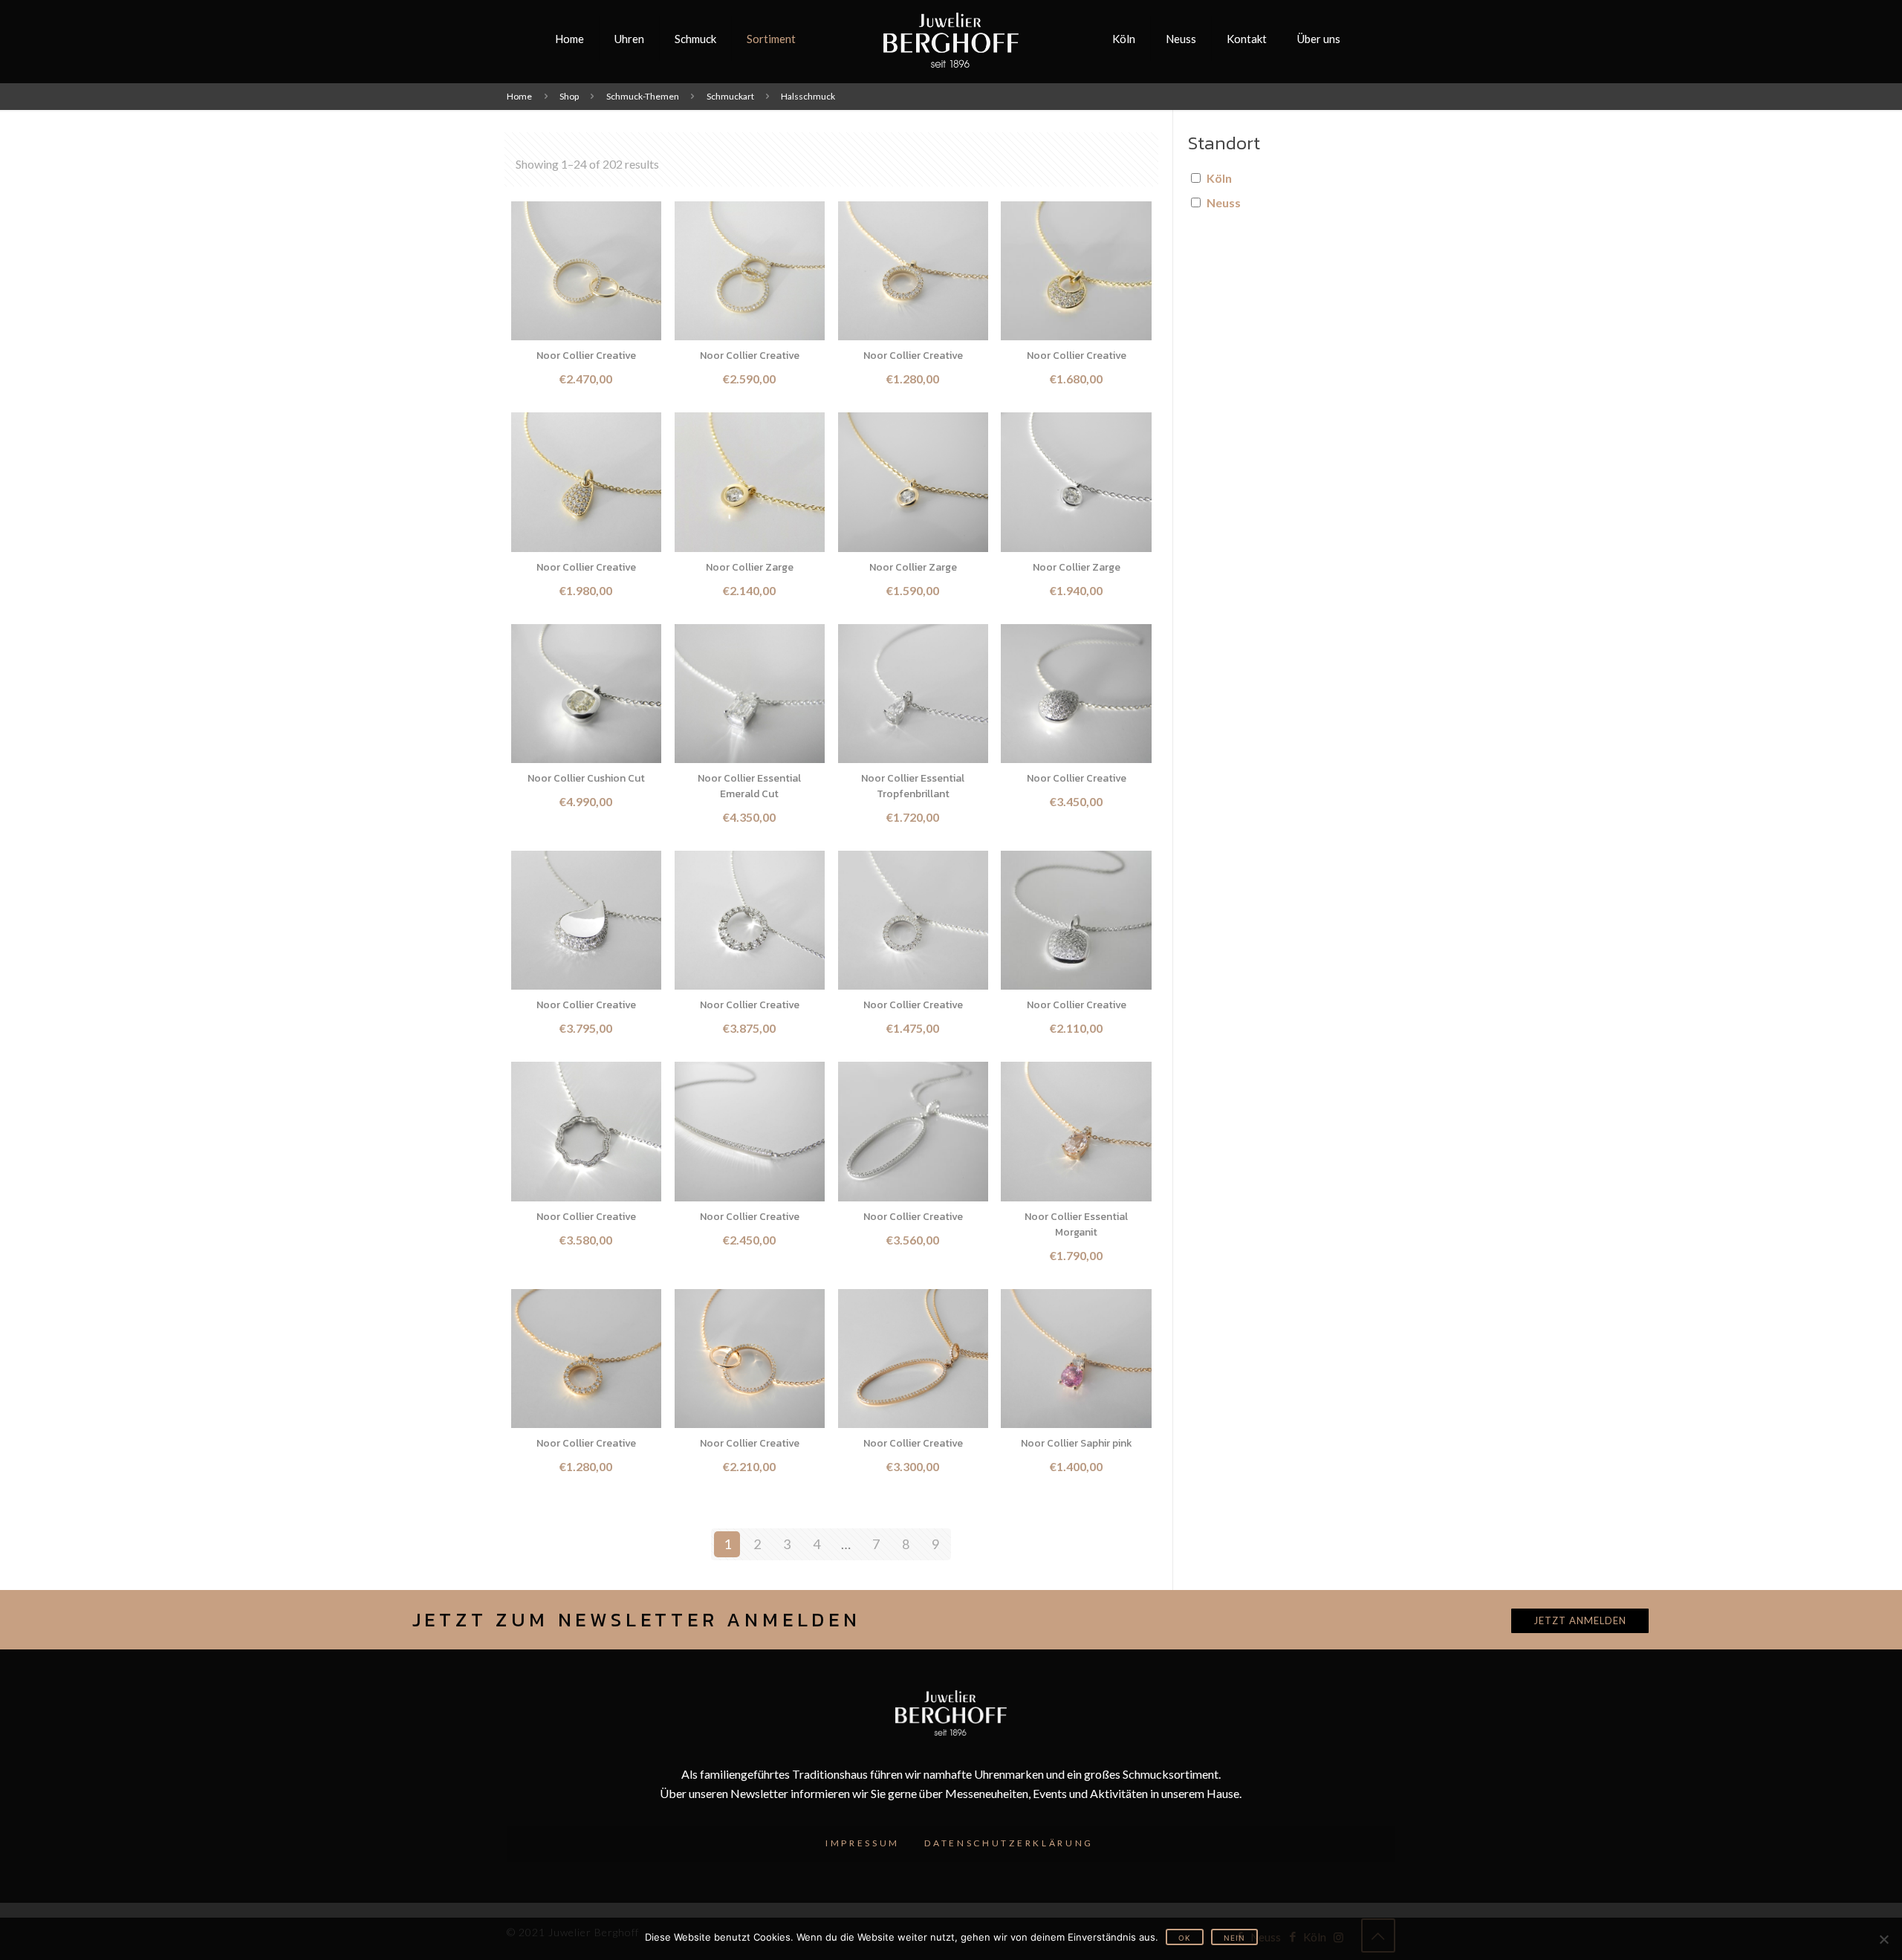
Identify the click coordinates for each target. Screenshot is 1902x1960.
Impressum (863, 1843)
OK (1185, 1938)
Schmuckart (730, 96)
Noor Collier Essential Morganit (1076, 1224)
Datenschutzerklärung (1009, 1843)
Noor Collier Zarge (750, 567)
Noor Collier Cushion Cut (586, 778)
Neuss (1224, 202)
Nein (1234, 1938)
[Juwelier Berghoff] (951, 39)
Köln (1219, 178)
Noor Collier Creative (586, 356)
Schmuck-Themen (643, 96)
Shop (569, 96)
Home (519, 96)
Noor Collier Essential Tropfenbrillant (913, 786)
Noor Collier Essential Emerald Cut (749, 786)
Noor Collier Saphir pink (1077, 1443)
